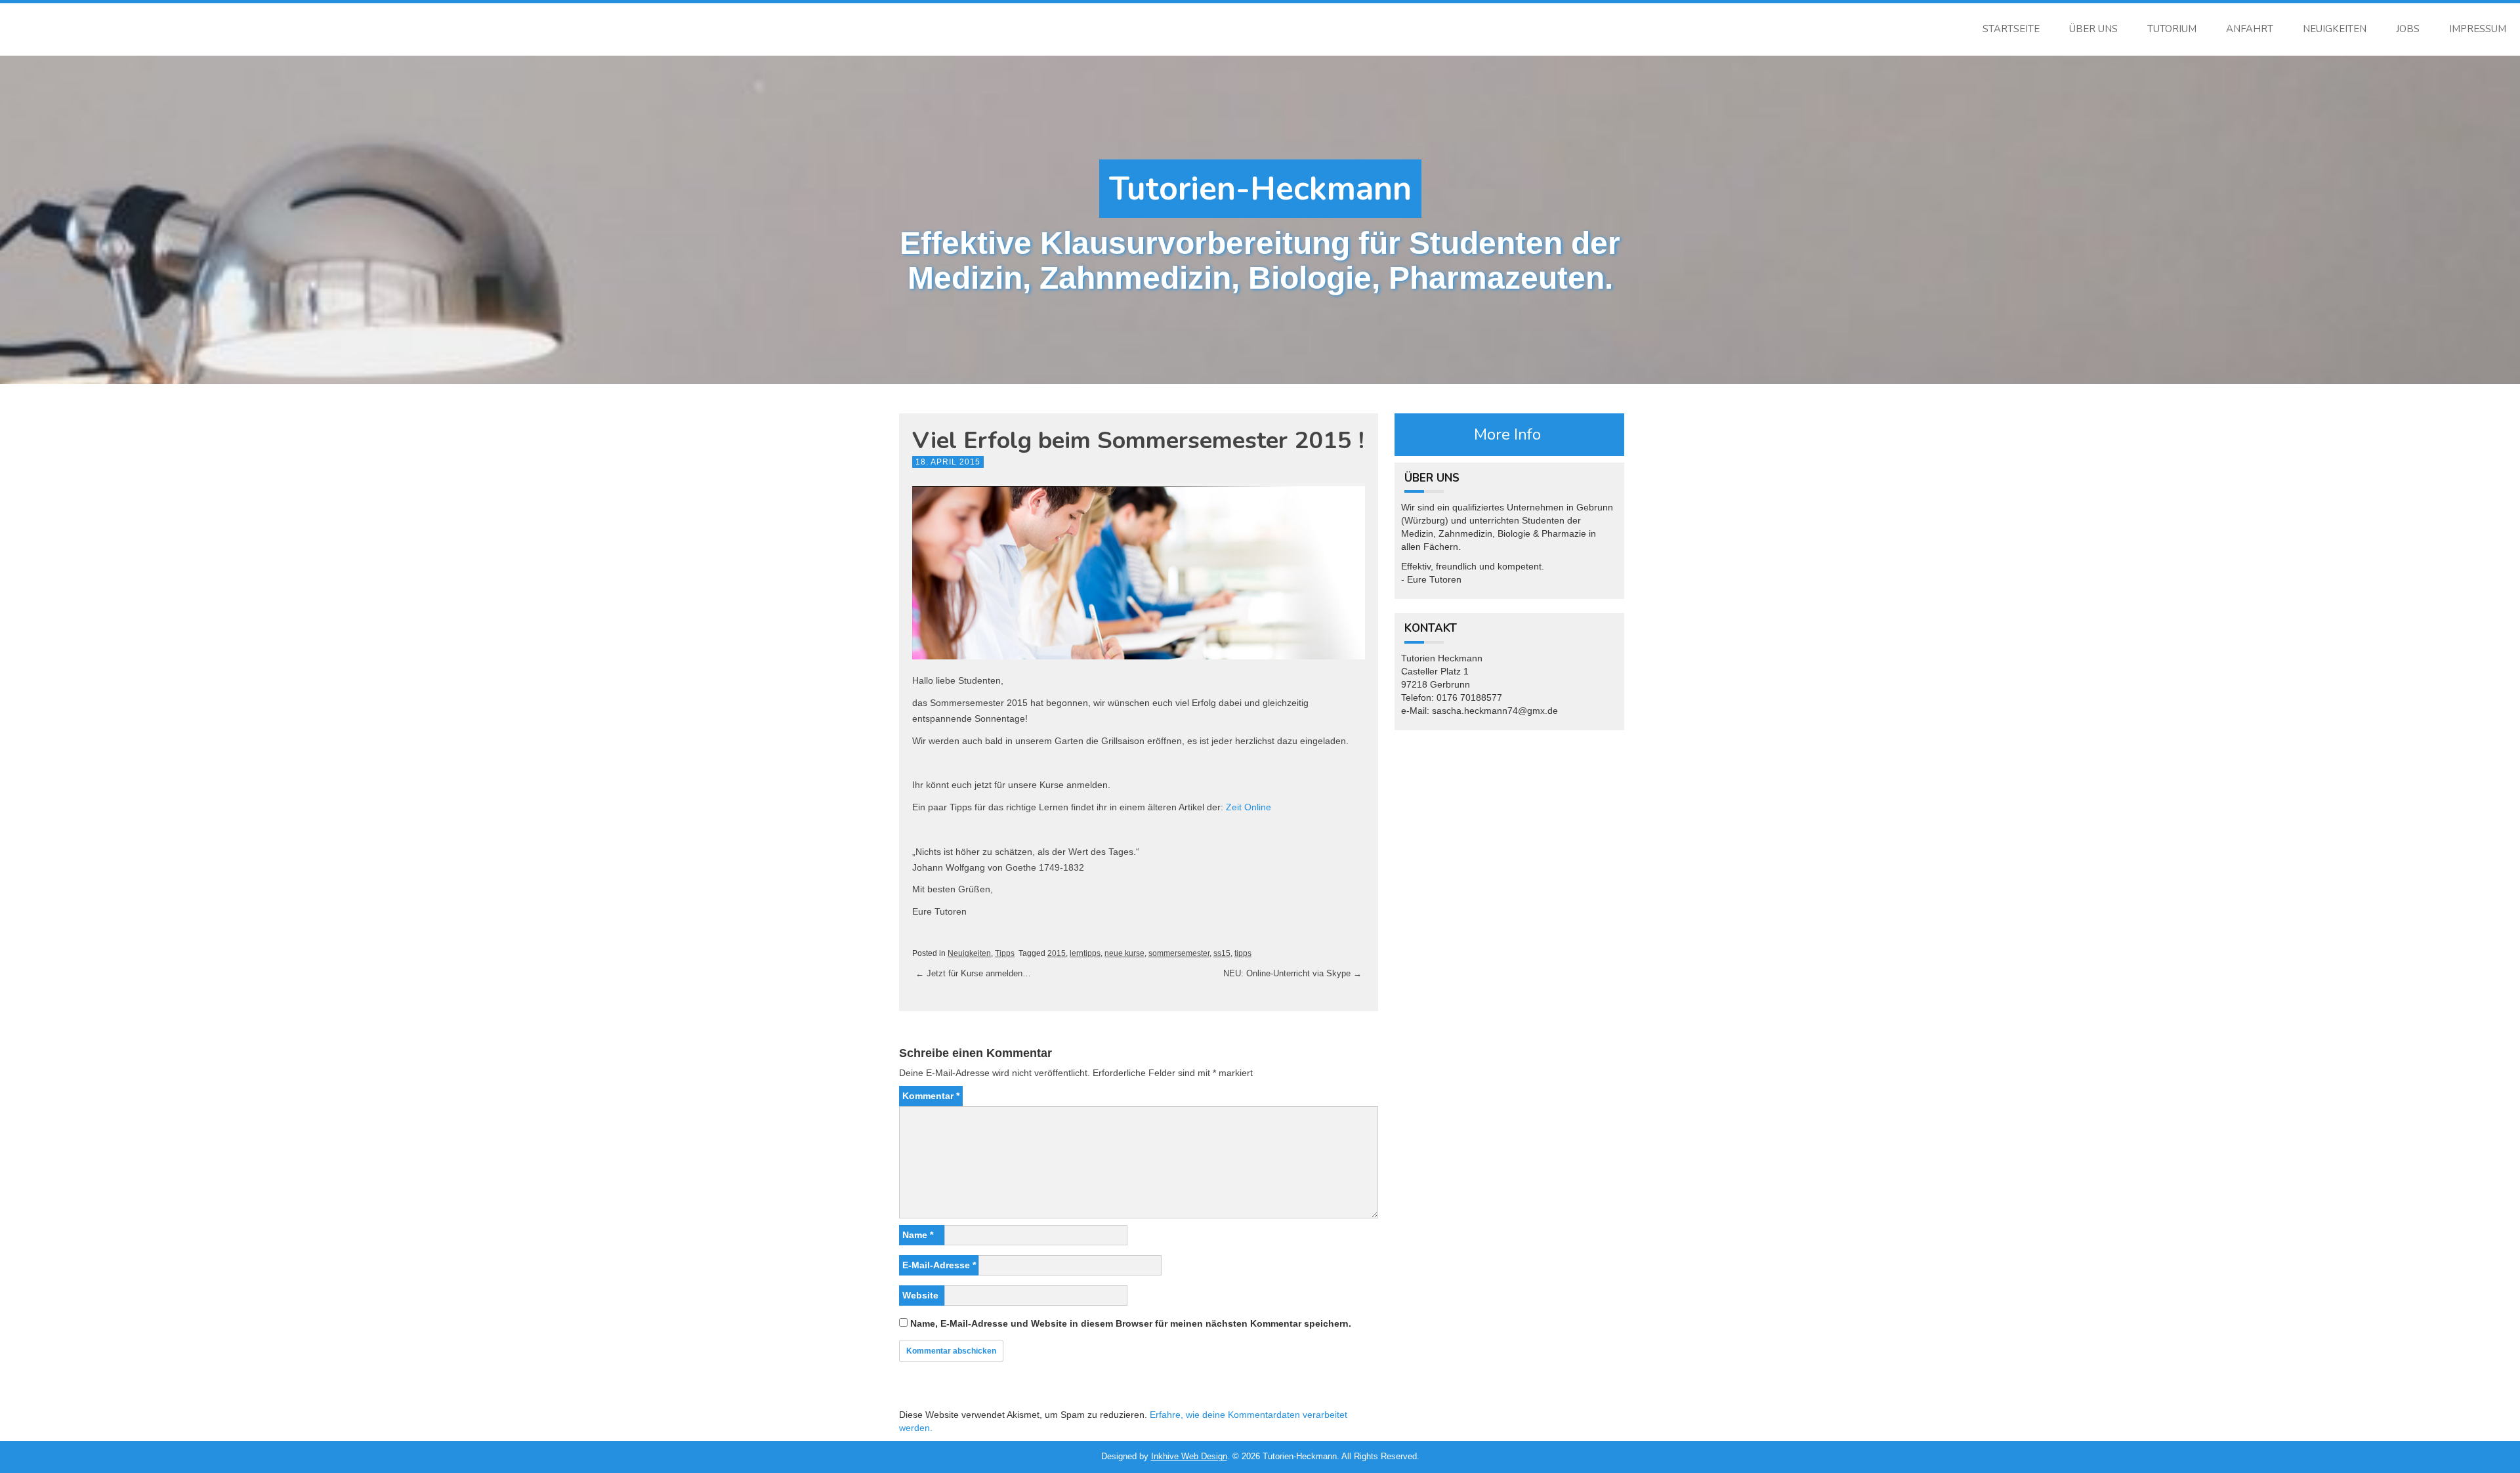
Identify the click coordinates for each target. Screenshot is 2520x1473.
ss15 (1222, 953)
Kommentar (931, 1096)
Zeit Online (1249, 807)
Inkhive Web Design (1189, 1456)
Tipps (1005, 953)
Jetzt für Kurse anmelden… (973, 973)
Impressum (2478, 29)
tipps (1243, 953)
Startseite (2011, 29)
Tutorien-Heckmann (1260, 189)
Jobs (2408, 29)
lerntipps (1085, 953)
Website (920, 1295)
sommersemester (1179, 953)
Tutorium (2172, 29)
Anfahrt (2250, 29)
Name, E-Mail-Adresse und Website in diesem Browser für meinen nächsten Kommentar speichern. (1131, 1323)
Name (918, 1235)
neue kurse (1124, 953)
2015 (1057, 953)
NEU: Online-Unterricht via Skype (1292, 973)
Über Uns (2093, 29)
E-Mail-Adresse (939, 1265)
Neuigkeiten (2335, 29)
